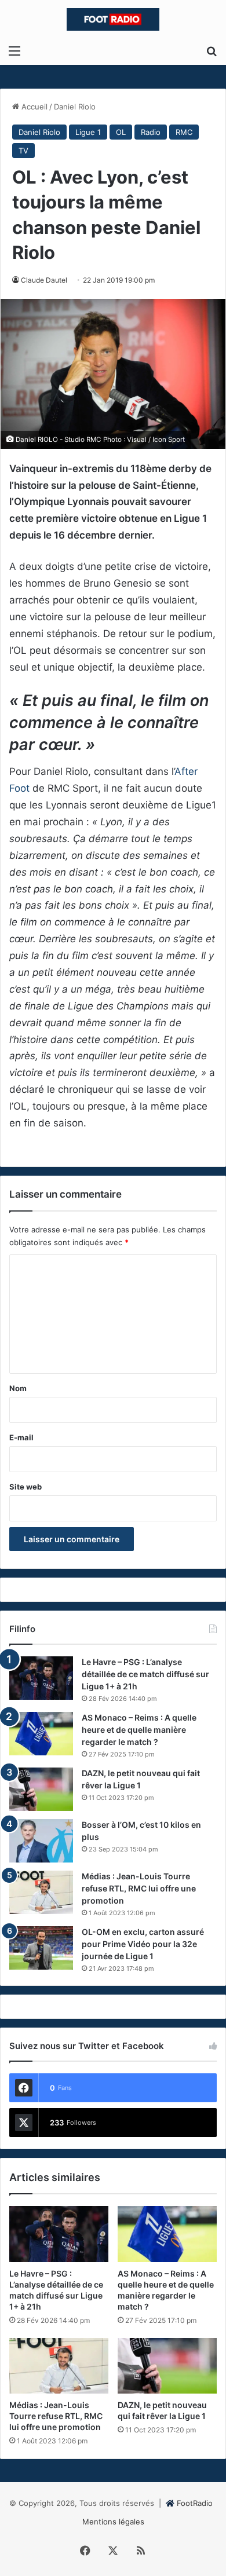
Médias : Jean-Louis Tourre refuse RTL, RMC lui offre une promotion (139, 1888)
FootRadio (195, 2503)
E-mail (21, 1437)
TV (23, 151)
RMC (184, 132)
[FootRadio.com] (113, 19)
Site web (25, 1487)
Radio (151, 132)
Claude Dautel (44, 280)
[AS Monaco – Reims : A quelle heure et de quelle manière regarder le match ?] (41, 1734)
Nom (18, 1388)
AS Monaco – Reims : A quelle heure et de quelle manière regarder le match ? (139, 1730)
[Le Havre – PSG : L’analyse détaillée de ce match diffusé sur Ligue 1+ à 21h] (41, 1678)
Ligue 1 (88, 132)
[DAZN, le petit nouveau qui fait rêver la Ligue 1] (41, 1789)
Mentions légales (113, 2522)
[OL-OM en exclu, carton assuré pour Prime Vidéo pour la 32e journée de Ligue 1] (41, 1948)
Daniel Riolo (75, 107)
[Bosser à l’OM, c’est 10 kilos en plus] (41, 1841)
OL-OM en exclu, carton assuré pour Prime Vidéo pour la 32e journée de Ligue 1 (143, 1944)
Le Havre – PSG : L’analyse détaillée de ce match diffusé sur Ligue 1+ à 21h (145, 1674)
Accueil (33, 107)
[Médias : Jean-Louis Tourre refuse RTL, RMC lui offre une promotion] (41, 1892)
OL (121, 132)
